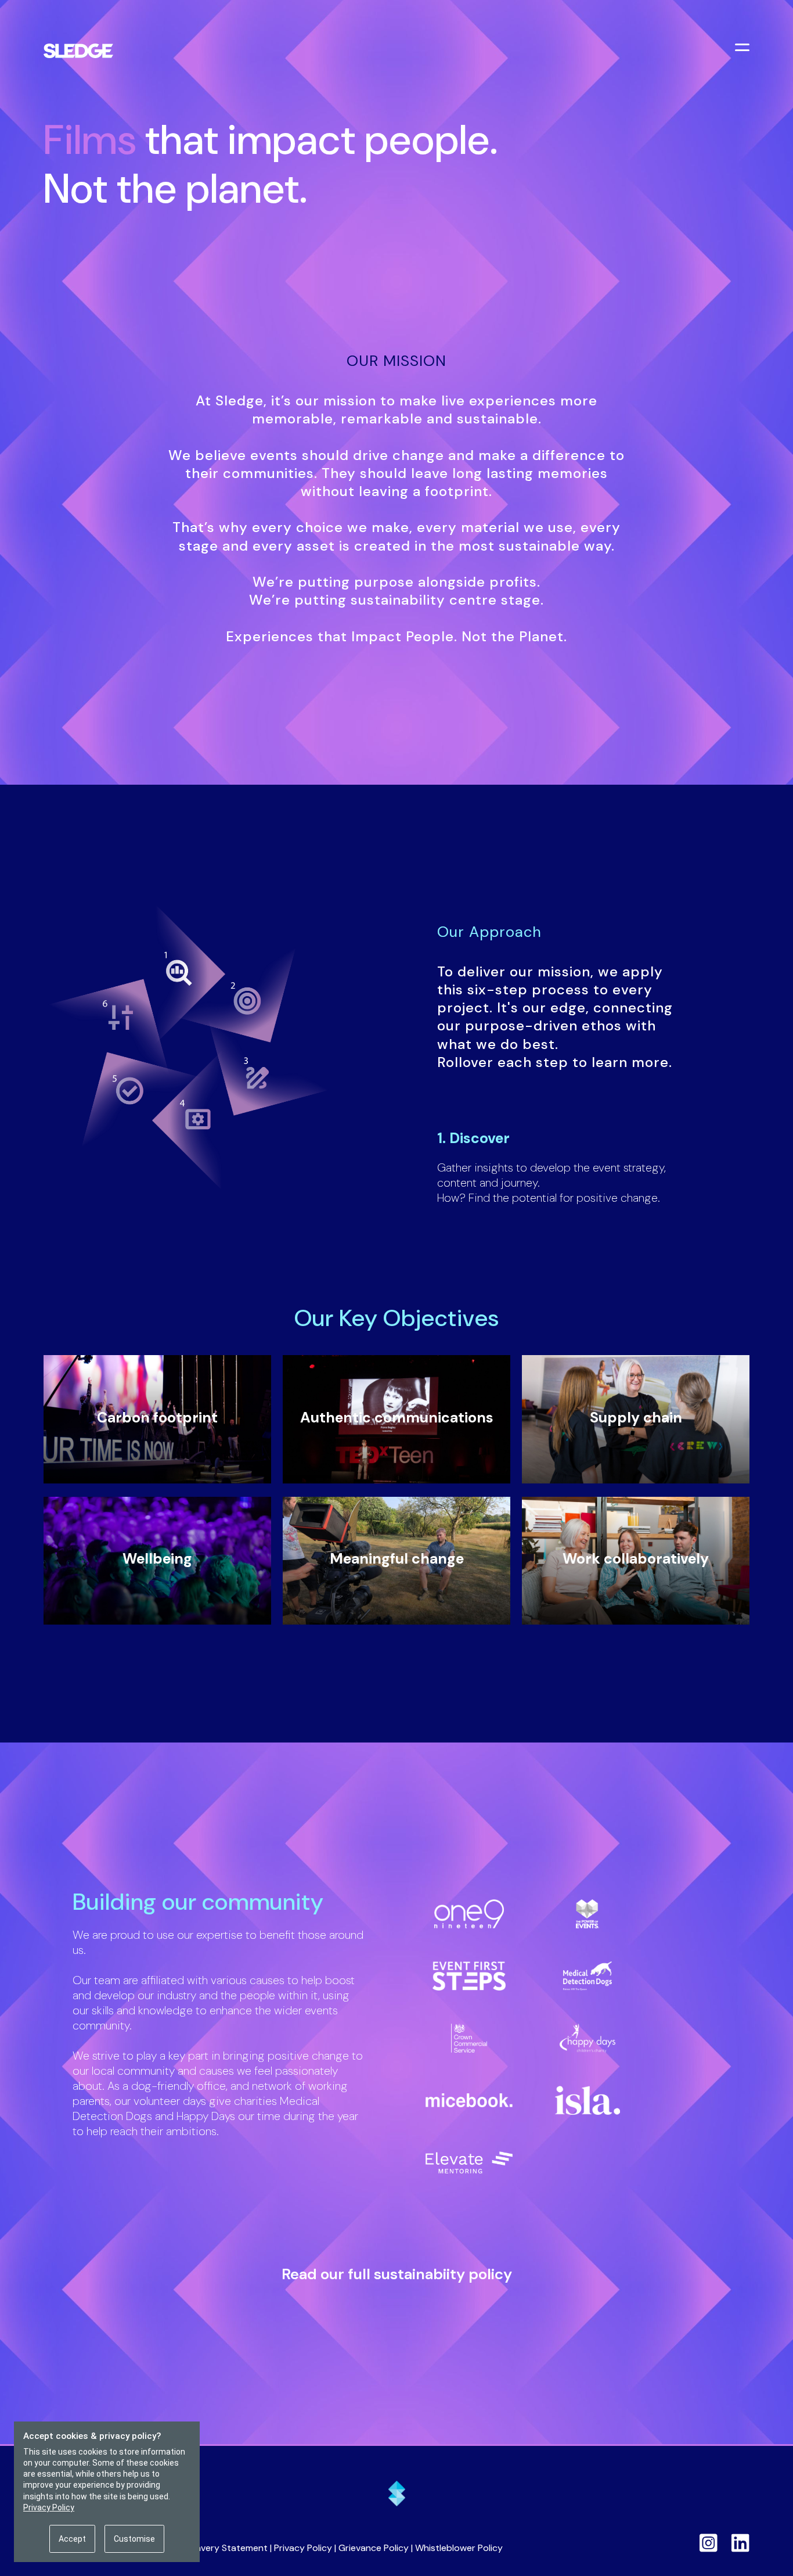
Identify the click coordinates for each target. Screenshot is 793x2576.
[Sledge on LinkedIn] (740, 2543)
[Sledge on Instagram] (709, 2543)
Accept (72, 2539)
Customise (134, 2539)
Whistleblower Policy (459, 2548)
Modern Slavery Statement (210, 2548)
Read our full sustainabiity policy (397, 2274)
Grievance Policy (374, 2548)
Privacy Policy (303, 2548)
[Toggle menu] (744, 49)
